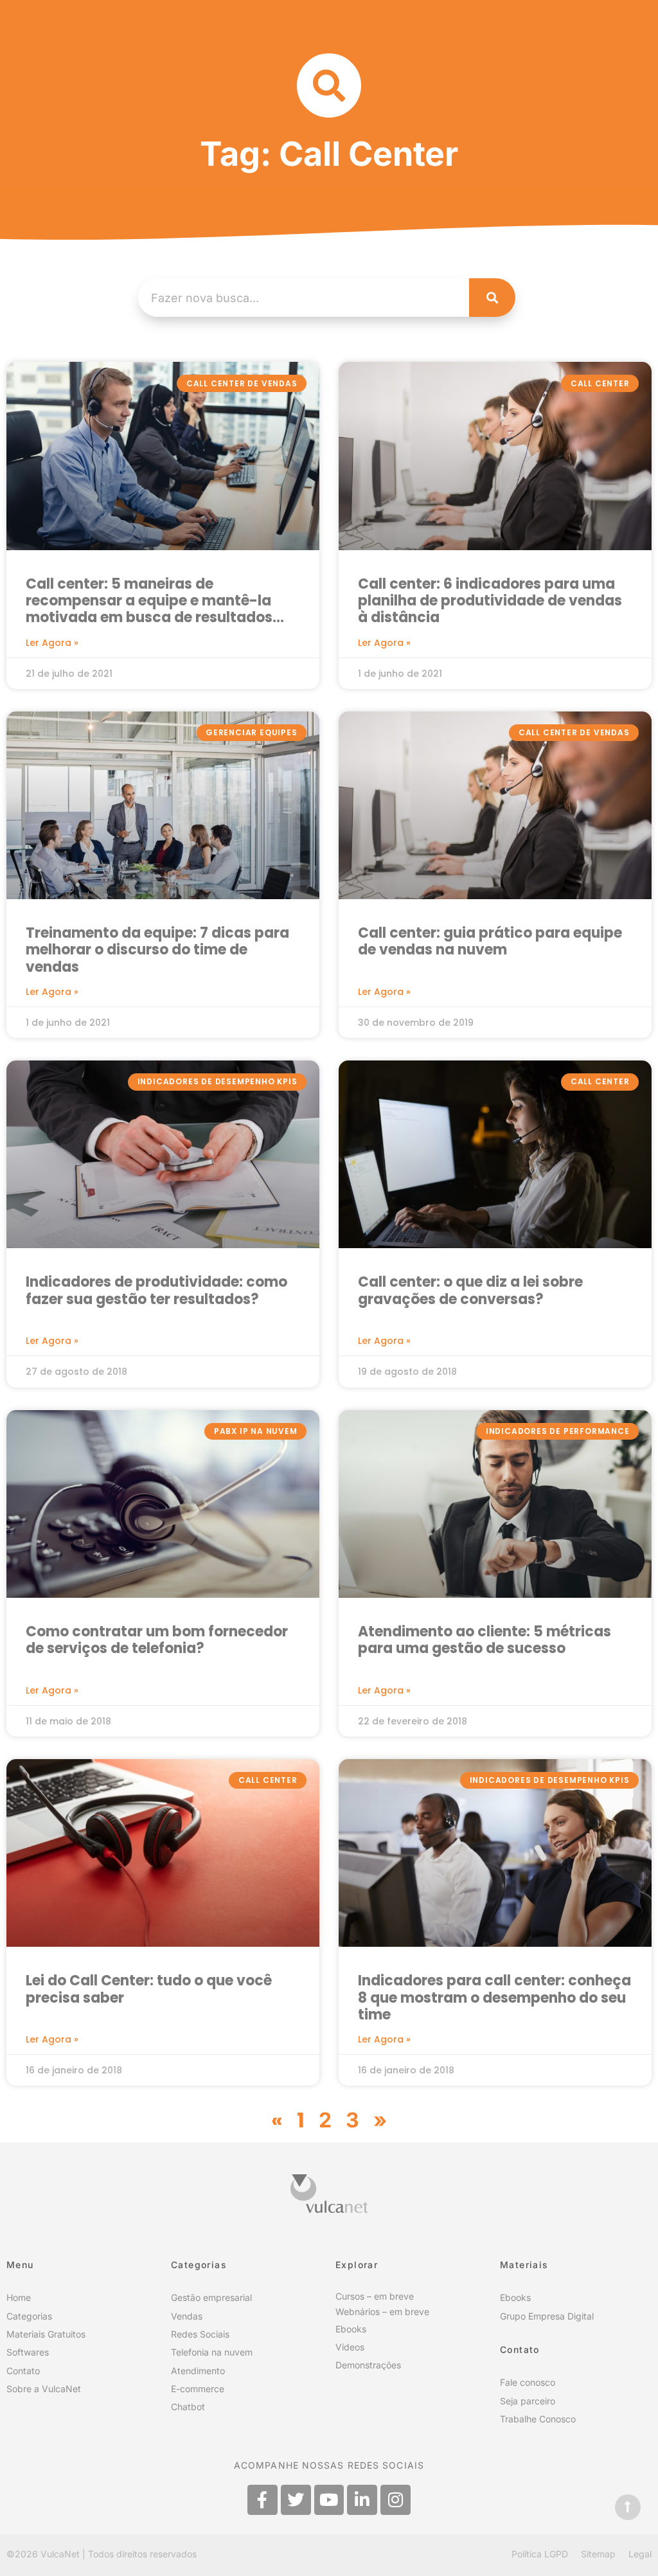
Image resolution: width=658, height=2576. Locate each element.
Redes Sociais (200, 2334)
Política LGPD (540, 2554)
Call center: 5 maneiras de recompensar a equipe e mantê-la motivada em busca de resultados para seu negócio (149, 602)
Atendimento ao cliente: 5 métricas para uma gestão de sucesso (485, 1641)
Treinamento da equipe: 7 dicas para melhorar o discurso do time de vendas (157, 951)
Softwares (28, 2352)
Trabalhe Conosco (538, 2419)
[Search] (492, 298)
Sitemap (598, 2554)
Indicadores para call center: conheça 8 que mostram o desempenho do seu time (494, 1998)
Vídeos (350, 2347)
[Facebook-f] (262, 2500)
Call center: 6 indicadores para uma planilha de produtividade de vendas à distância (490, 602)
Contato (23, 2371)
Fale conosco (528, 2382)
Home (19, 2297)
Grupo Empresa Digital (547, 2316)
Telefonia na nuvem (212, 2352)
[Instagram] (396, 2500)
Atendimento (198, 2371)
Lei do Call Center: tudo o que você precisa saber (149, 1990)
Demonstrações (368, 2365)
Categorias (29, 2316)
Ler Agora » (52, 643)
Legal (640, 2554)
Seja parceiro (528, 2401)
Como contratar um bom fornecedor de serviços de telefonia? (157, 1641)
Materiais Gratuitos (46, 2334)
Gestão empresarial (211, 2297)
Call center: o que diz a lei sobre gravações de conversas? (470, 1291)
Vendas (187, 2316)
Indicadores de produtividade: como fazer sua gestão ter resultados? (156, 1291)
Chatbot (188, 2407)
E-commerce (198, 2389)
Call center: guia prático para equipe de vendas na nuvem (490, 942)
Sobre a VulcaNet (44, 2389)
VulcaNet (60, 2554)
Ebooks (351, 2329)
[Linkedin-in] (362, 2500)
